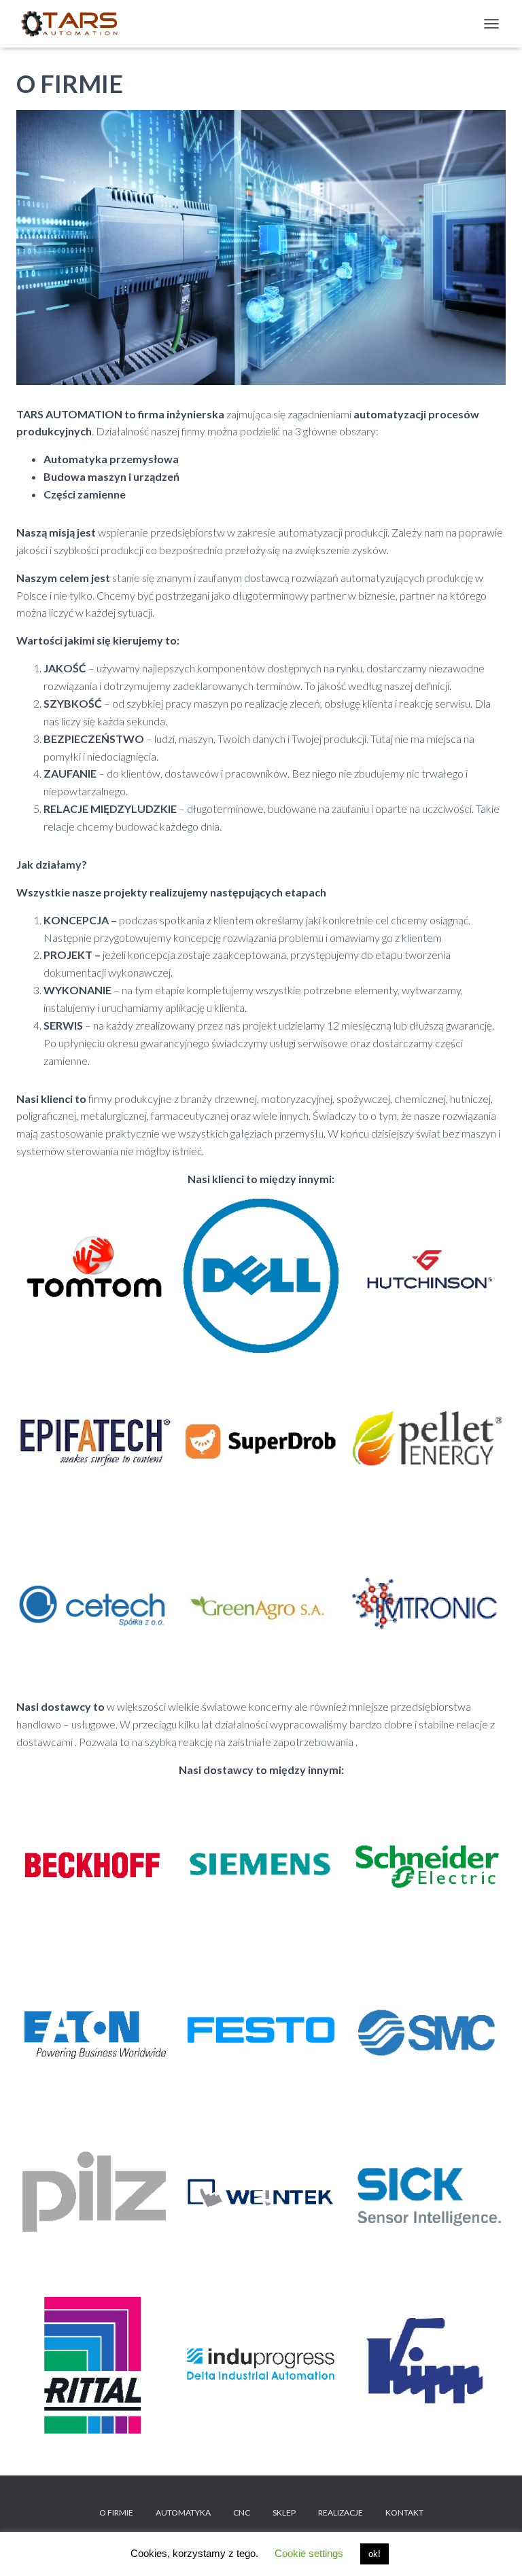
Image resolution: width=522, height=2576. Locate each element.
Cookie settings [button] (309, 2553)
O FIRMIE (116, 2512)
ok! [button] (375, 2554)
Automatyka (183, 2512)
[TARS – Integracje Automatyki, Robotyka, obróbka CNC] (74, 24)
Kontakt (404, 2512)
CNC (242, 2512)
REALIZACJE (341, 2512)
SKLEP (284, 2512)
